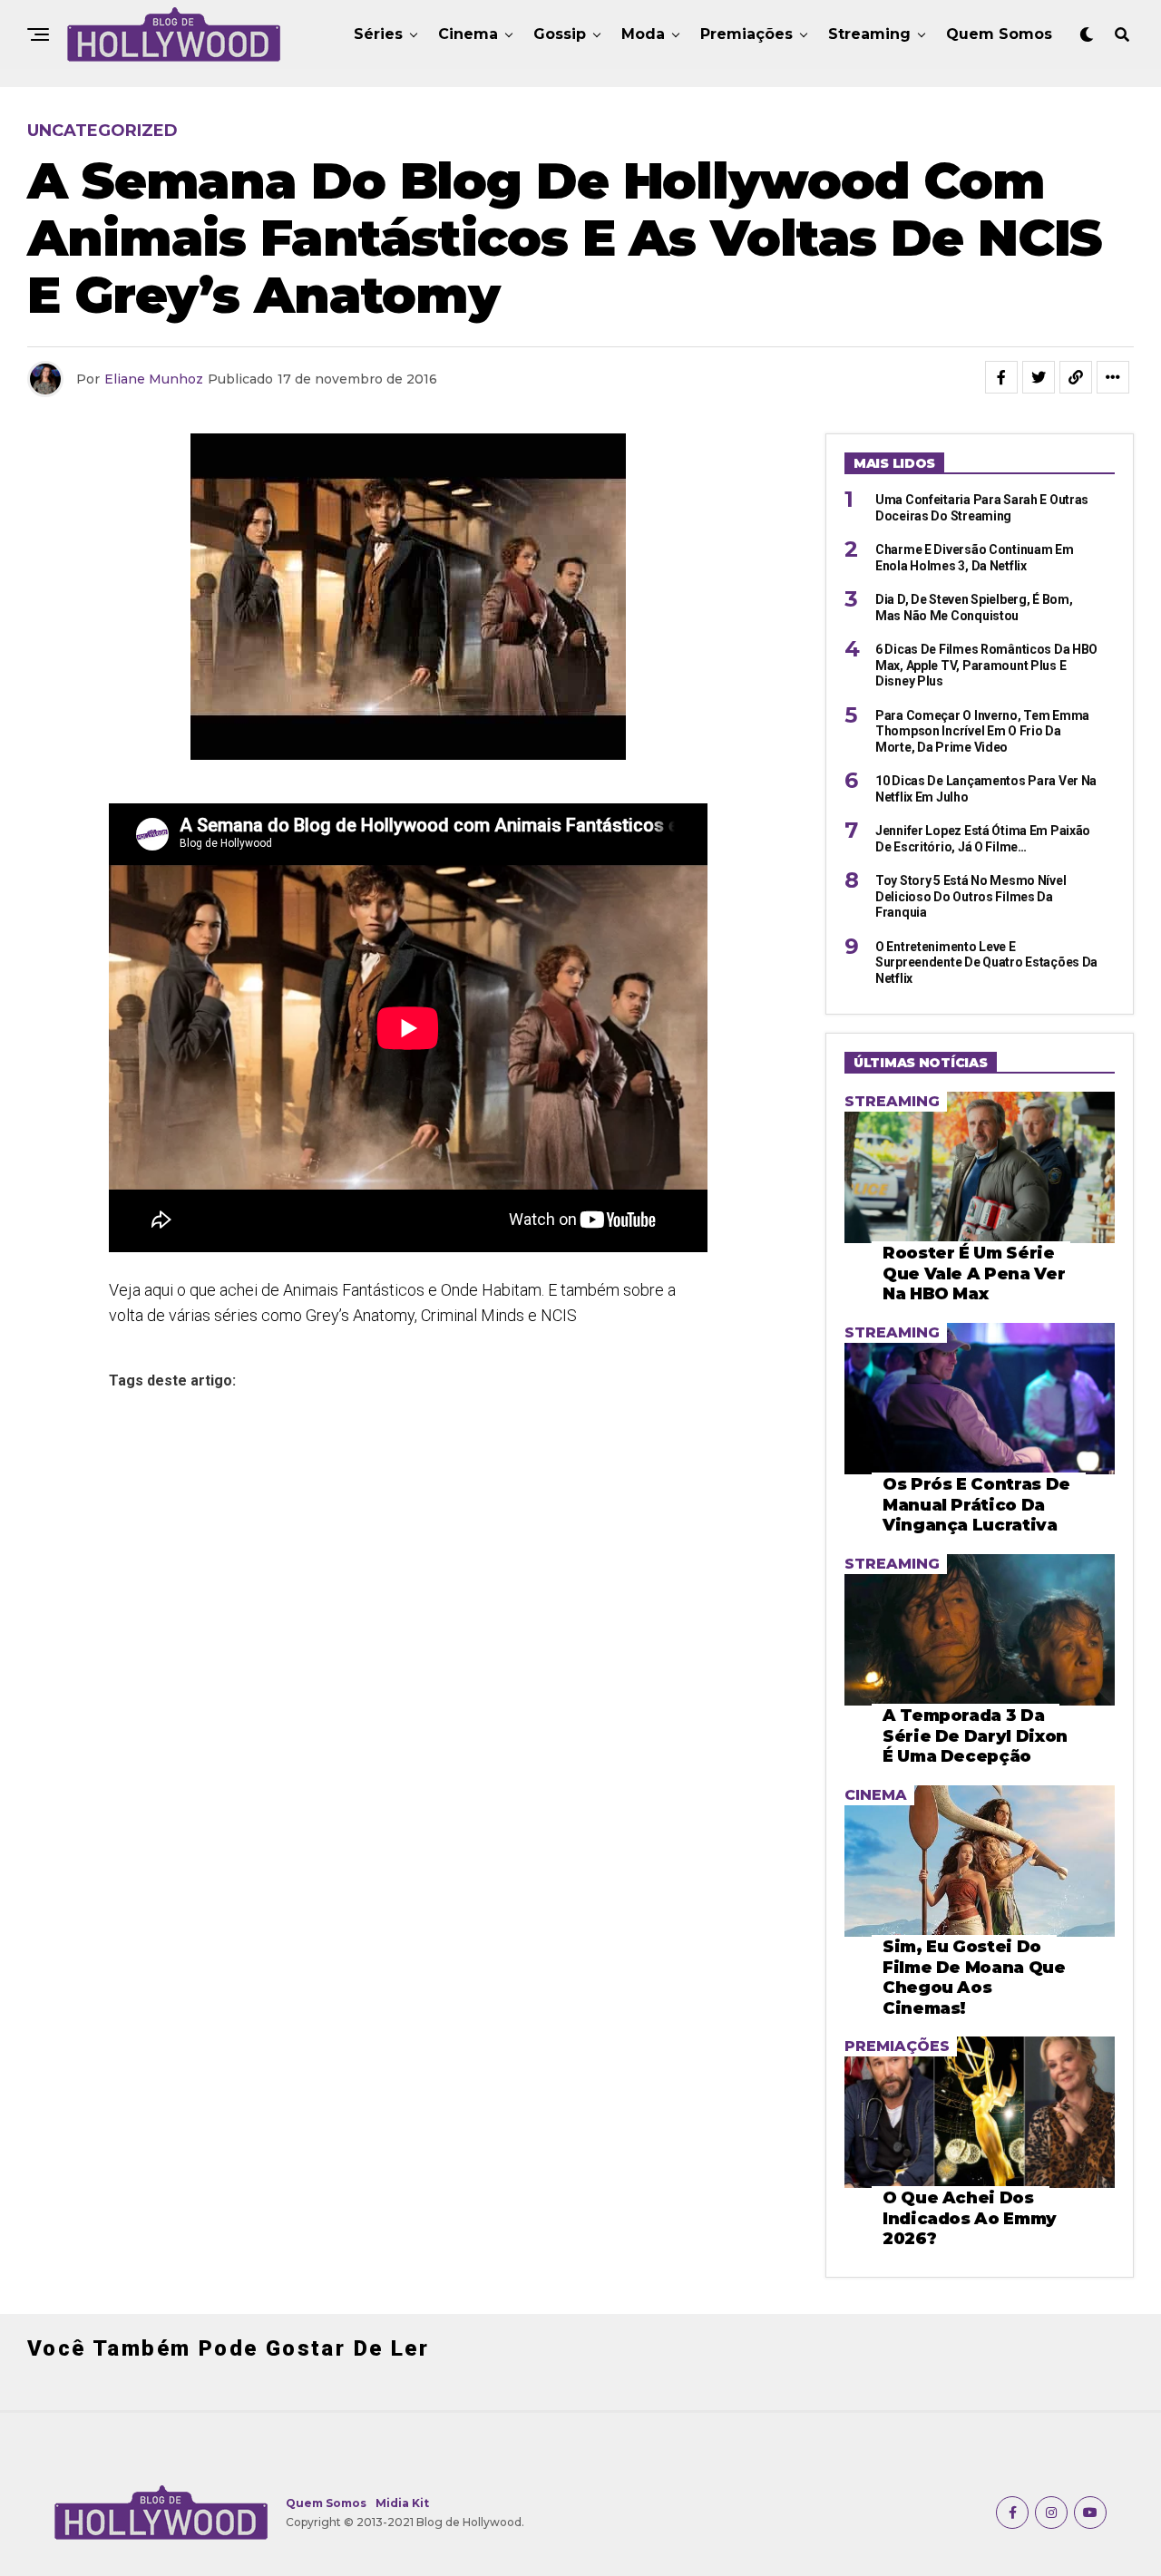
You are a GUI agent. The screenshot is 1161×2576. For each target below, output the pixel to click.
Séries (378, 34)
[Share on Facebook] (1001, 377)
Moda (643, 34)
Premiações (746, 34)
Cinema (468, 34)
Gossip (560, 34)
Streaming (869, 34)
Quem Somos (999, 34)
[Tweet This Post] (1039, 377)
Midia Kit (402, 2503)
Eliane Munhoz (154, 379)
